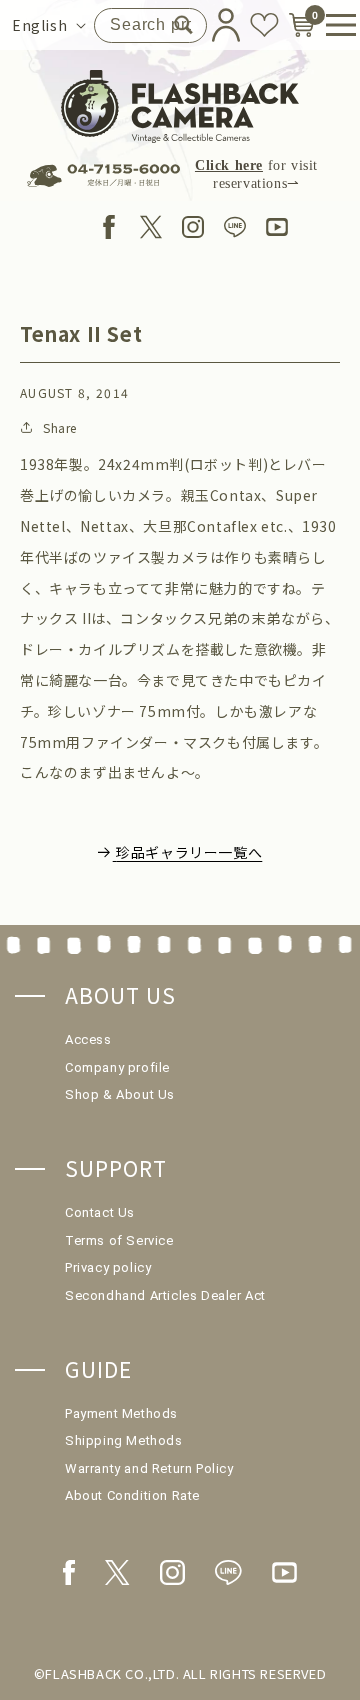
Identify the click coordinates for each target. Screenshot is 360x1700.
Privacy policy (108, 1267)
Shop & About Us (120, 1094)
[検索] (184, 25)
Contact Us (100, 1212)
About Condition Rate (132, 1495)
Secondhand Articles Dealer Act (165, 1295)
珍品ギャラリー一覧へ (189, 852)
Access (88, 1039)
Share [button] (60, 427)
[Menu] (333, 25)
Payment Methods (121, 1413)
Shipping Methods (124, 1440)
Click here (229, 165)
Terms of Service (119, 1240)
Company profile (117, 1067)
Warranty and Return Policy (149, 1468)
